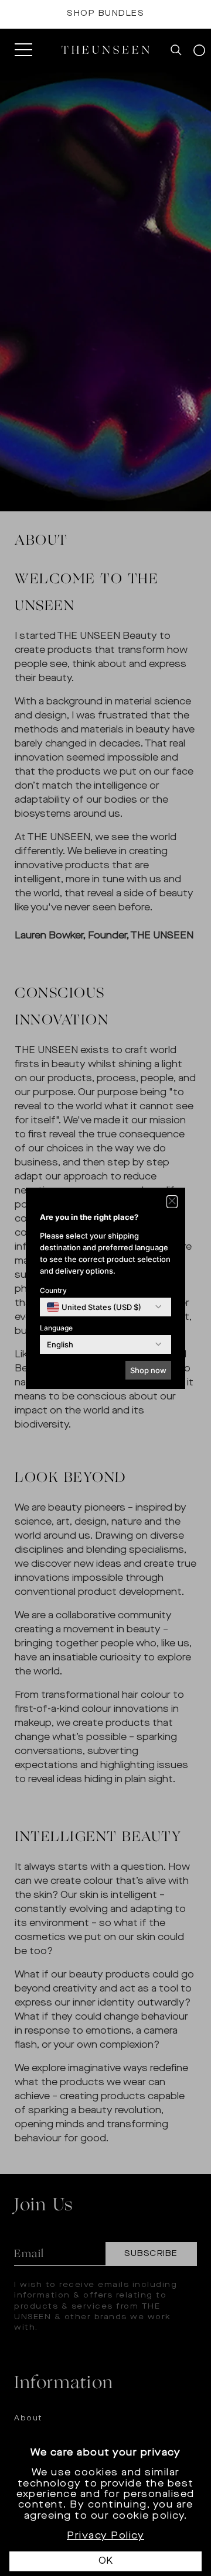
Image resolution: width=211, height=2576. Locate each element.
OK (105, 2561)
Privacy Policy (105, 2536)
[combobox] (94, 1307)
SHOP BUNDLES (105, 14)
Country (53, 1290)
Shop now (148, 1370)
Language (56, 1328)
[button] (172, 1202)
